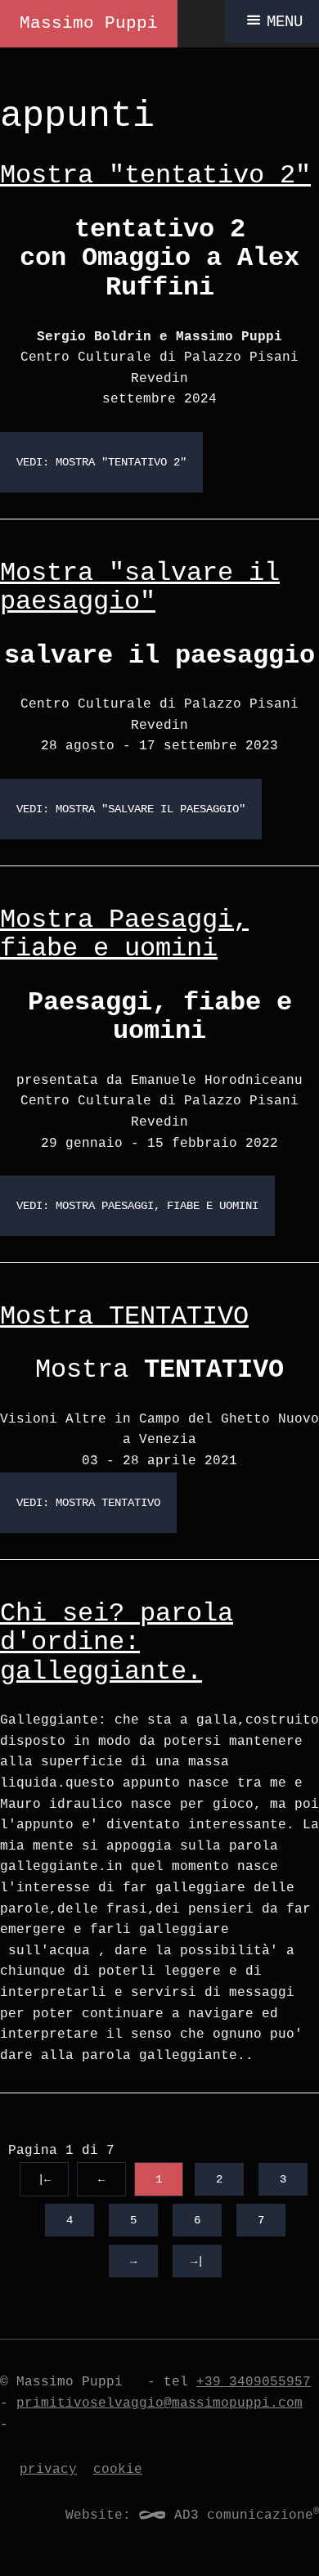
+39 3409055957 (254, 2382)
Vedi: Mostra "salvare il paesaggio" (131, 809)
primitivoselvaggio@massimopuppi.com (159, 2403)
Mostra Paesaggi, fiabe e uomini (124, 935)
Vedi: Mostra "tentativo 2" (101, 462)
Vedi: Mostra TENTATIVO (88, 1503)
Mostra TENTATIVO (124, 1317)
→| (197, 2261)
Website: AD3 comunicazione (192, 2515)
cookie (118, 2470)
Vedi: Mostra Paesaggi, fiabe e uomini (137, 1206)
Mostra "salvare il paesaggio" (140, 588)
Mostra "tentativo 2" (155, 175)
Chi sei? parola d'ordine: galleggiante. (117, 1643)
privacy (48, 2470)
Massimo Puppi (89, 23)
